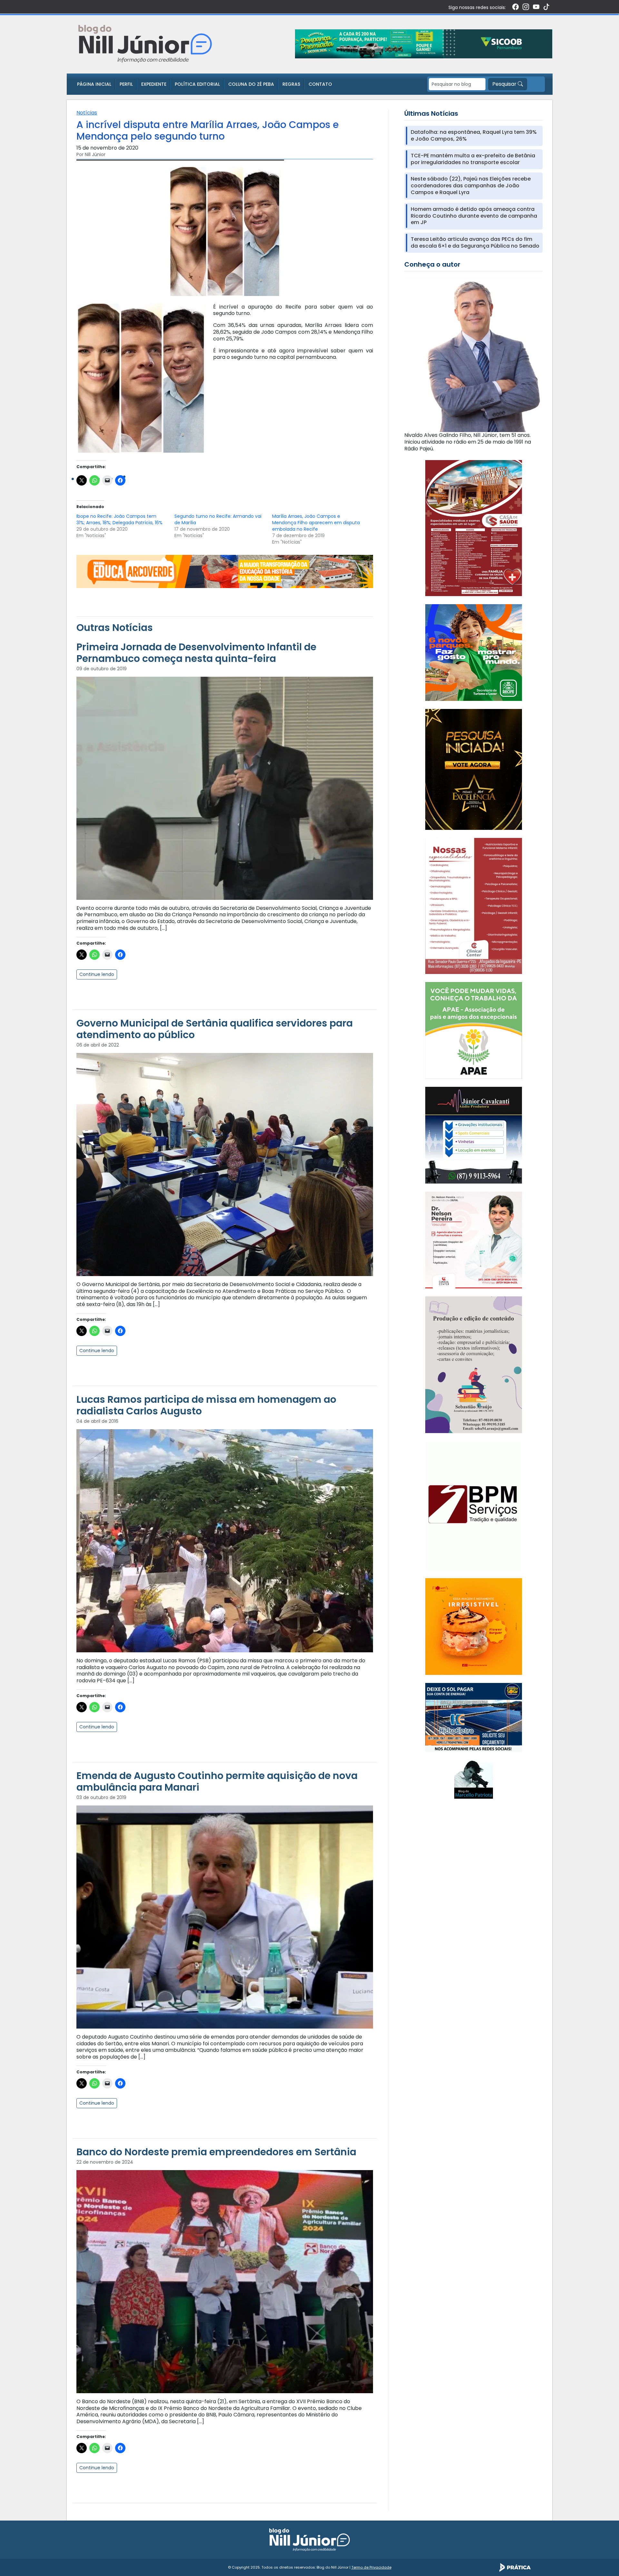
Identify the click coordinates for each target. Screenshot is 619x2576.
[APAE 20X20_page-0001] (474, 1030)
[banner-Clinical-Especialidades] (474, 905)
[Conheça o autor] (473, 354)
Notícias (87, 113)
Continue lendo (97, 974)
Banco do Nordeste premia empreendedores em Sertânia (216, 2152)
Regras (291, 84)
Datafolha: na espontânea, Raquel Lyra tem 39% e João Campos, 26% (474, 136)
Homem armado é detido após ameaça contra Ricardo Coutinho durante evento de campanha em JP (474, 216)
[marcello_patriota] (474, 1779)
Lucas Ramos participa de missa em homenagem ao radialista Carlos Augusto (206, 1405)
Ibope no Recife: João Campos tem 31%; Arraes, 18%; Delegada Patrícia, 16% (119, 519)
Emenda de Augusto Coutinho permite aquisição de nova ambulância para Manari (217, 1781)
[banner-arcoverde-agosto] (225, 571)
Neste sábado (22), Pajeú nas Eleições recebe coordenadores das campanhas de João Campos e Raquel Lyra (471, 186)
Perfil (126, 84)
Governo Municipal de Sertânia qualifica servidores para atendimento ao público (215, 1029)
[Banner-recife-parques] (474, 652)
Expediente (154, 84)
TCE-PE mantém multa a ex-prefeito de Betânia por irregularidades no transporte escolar (473, 159)
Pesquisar (505, 84)
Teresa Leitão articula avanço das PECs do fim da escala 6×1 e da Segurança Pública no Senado (475, 243)
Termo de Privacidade (371, 2567)
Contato (320, 84)
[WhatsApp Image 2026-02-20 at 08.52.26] (474, 769)
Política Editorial (197, 84)
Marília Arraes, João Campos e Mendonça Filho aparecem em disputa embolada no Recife (316, 523)
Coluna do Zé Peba (251, 84)
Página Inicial (94, 84)
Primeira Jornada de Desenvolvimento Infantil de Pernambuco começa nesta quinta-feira (196, 653)
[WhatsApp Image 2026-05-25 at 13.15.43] (474, 528)
